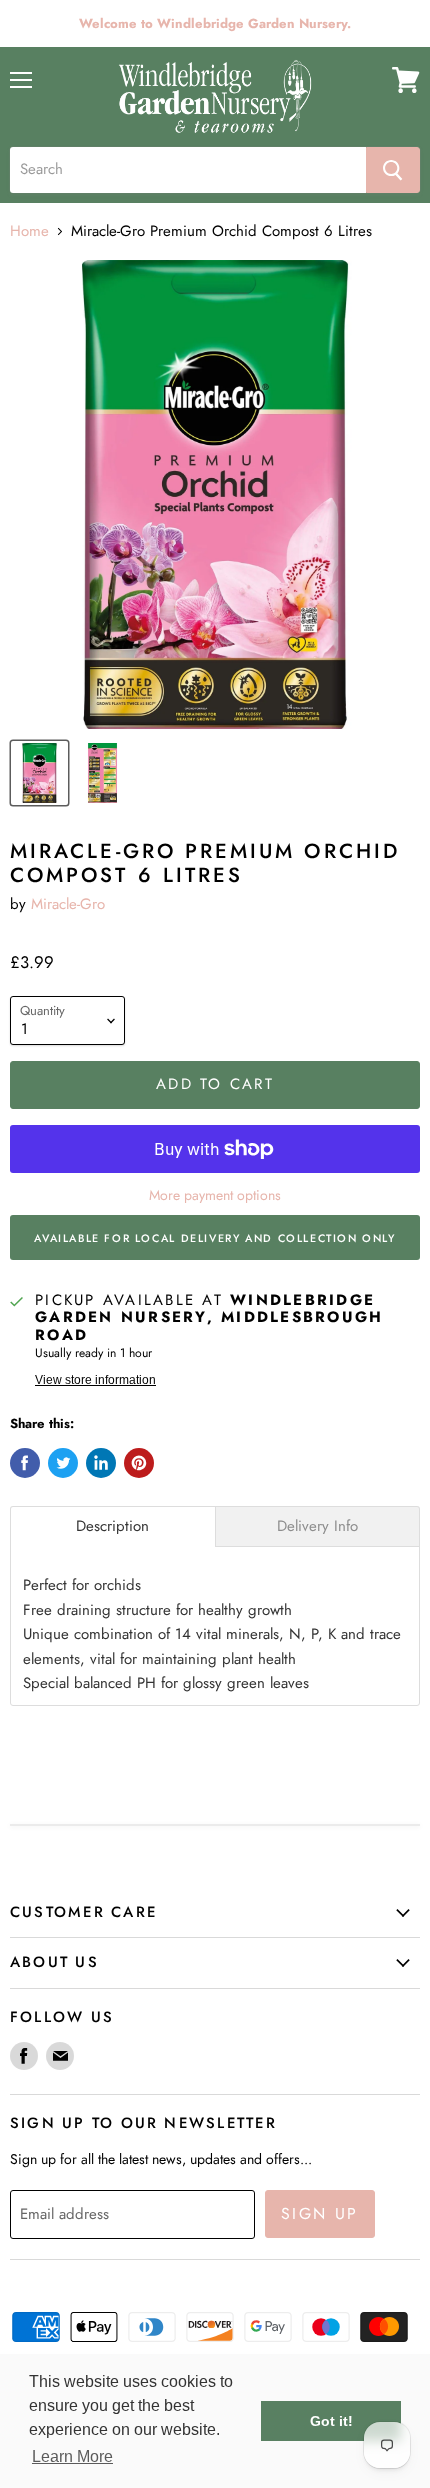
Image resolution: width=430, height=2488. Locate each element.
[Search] (393, 170)
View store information (95, 1380)
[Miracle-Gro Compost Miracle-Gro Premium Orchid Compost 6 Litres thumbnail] (39, 773)
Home (29, 231)
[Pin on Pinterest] (139, 1463)
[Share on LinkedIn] (101, 1463)
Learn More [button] (72, 2456)
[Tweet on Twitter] (63, 1463)
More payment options (215, 1195)
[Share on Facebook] (25, 1463)
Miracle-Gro (68, 904)
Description (112, 1526)
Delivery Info (317, 1526)
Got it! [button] (331, 2421)
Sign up (320, 2213)
